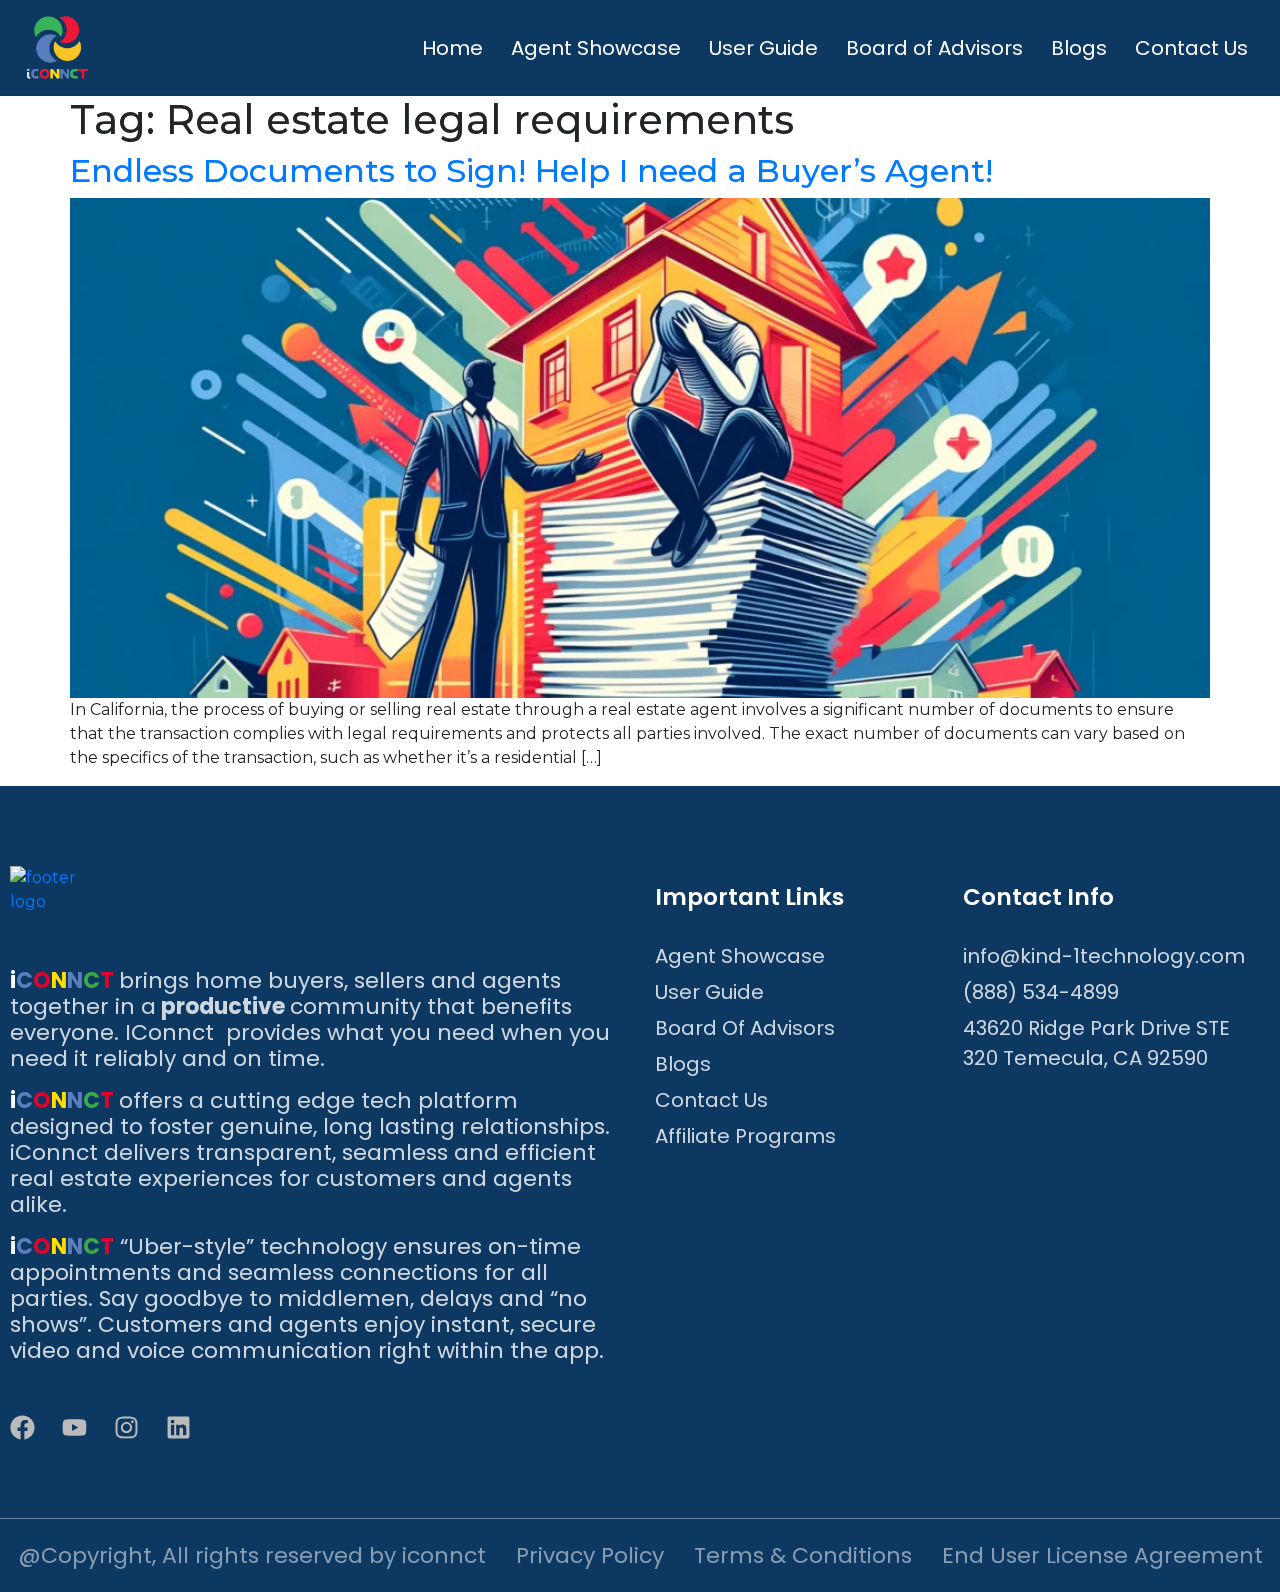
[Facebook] (22, 1427)
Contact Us (1191, 48)
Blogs (1079, 48)
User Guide (763, 48)
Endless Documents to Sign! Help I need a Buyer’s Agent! (531, 170)
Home (452, 48)
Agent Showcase (596, 48)
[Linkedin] (178, 1427)
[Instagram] (126, 1427)
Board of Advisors (934, 48)
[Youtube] (74, 1427)
